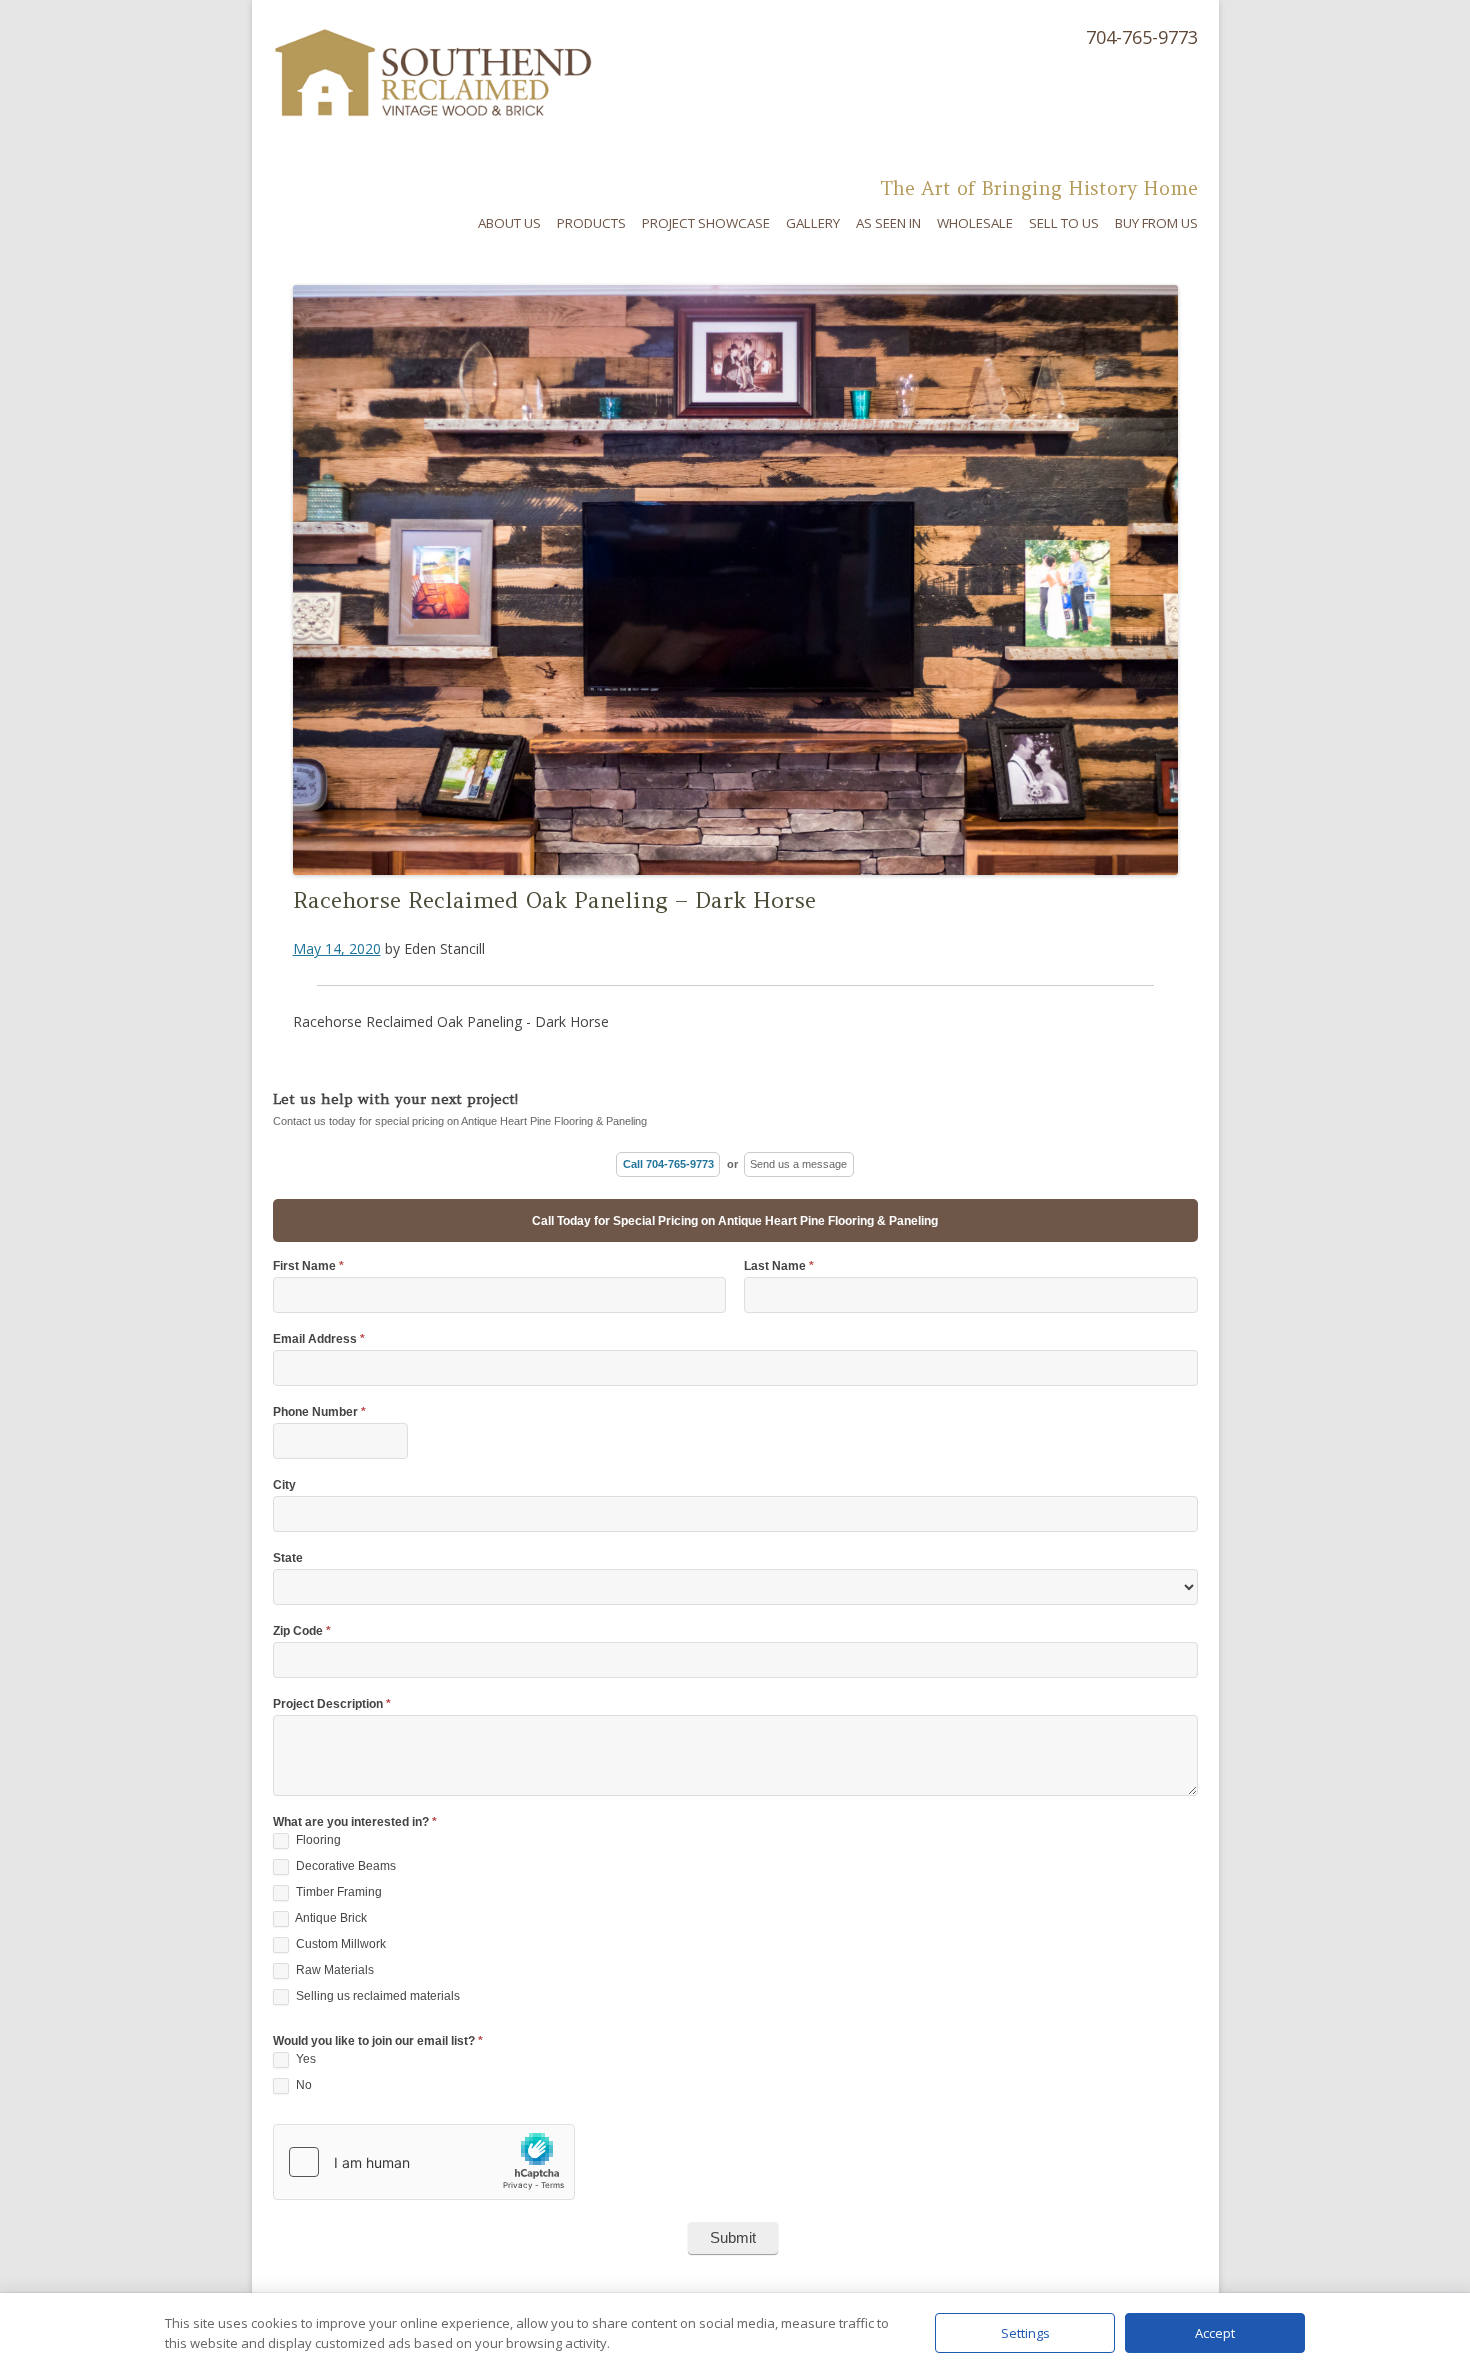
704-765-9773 (1142, 37)
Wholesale (975, 223)
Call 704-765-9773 (668, 1164)
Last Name (779, 1266)
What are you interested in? (355, 1822)
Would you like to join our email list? (378, 2041)
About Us (509, 223)
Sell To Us (1064, 223)
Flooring (317, 1840)
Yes (304, 2059)
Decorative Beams (344, 1866)
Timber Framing (337, 1892)
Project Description (332, 1704)
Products (591, 223)
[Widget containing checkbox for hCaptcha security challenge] (424, 2162)
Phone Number (319, 1412)
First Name (308, 1266)
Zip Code (302, 1631)
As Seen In (888, 223)
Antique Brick (330, 1918)
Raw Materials (333, 1970)
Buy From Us (1156, 223)
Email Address (319, 1339)
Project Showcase (706, 223)
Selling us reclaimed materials (376, 1996)
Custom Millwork (339, 1944)
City (284, 1485)
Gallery (813, 223)
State (288, 1558)
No (302, 2085)
